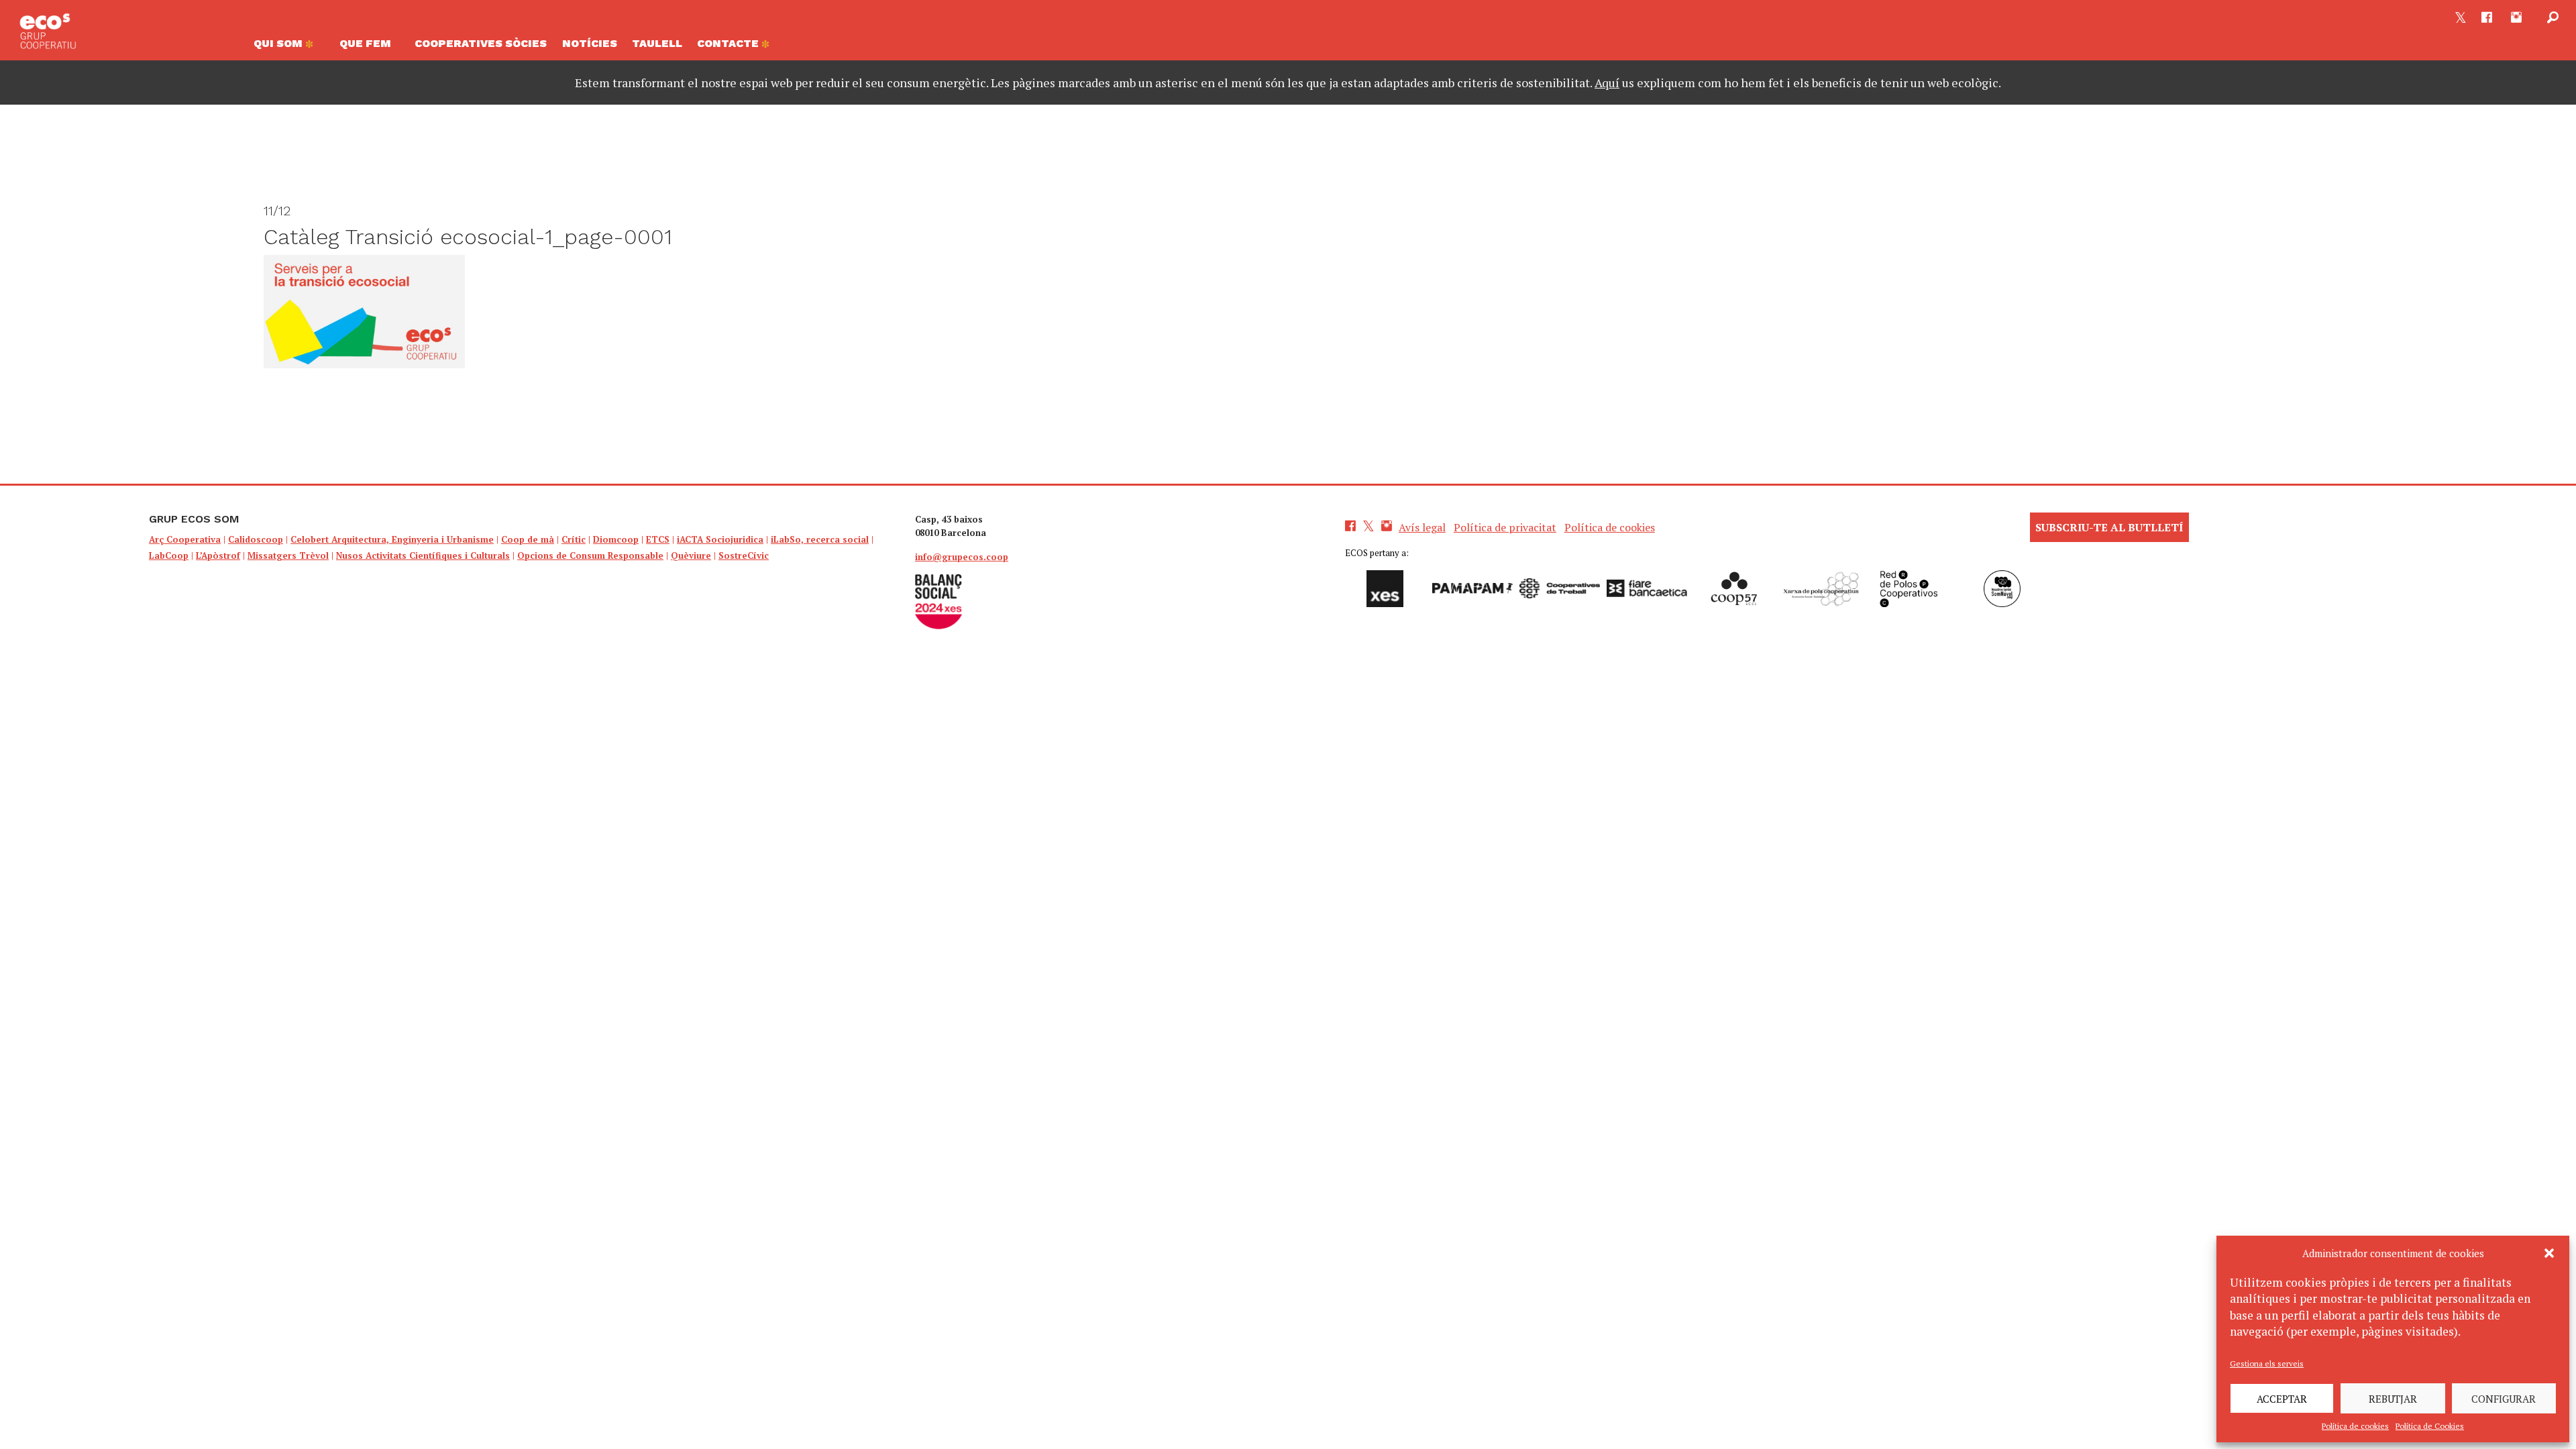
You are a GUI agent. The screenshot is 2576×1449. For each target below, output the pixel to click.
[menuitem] (289, 47)
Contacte (729, 43)
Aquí (1607, 83)
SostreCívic (744, 555)
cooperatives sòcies (481, 43)
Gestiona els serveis (2267, 1363)
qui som (279, 43)
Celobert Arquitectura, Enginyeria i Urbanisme (392, 539)
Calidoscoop (256, 539)
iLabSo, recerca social (820, 539)
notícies (590, 43)
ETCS (658, 539)
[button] (2549, 1253)
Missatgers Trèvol (288, 555)
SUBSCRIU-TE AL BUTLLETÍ (2109, 527)
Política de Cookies (2430, 1426)
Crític (574, 539)
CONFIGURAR (2504, 1399)
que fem (365, 43)
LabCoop (169, 555)
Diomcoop (616, 539)
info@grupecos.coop (962, 557)
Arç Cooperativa (185, 539)
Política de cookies (2355, 1426)
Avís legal (1422, 527)
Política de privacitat (1505, 527)
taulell (657, 43)
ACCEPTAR (2282, 1399)
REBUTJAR (2393, 1399)
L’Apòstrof (218, 555)
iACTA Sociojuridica (720, 539)
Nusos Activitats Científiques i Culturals (423, 555)
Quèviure (691, 555)
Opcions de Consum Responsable (590, 555)
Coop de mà (528, 539)
